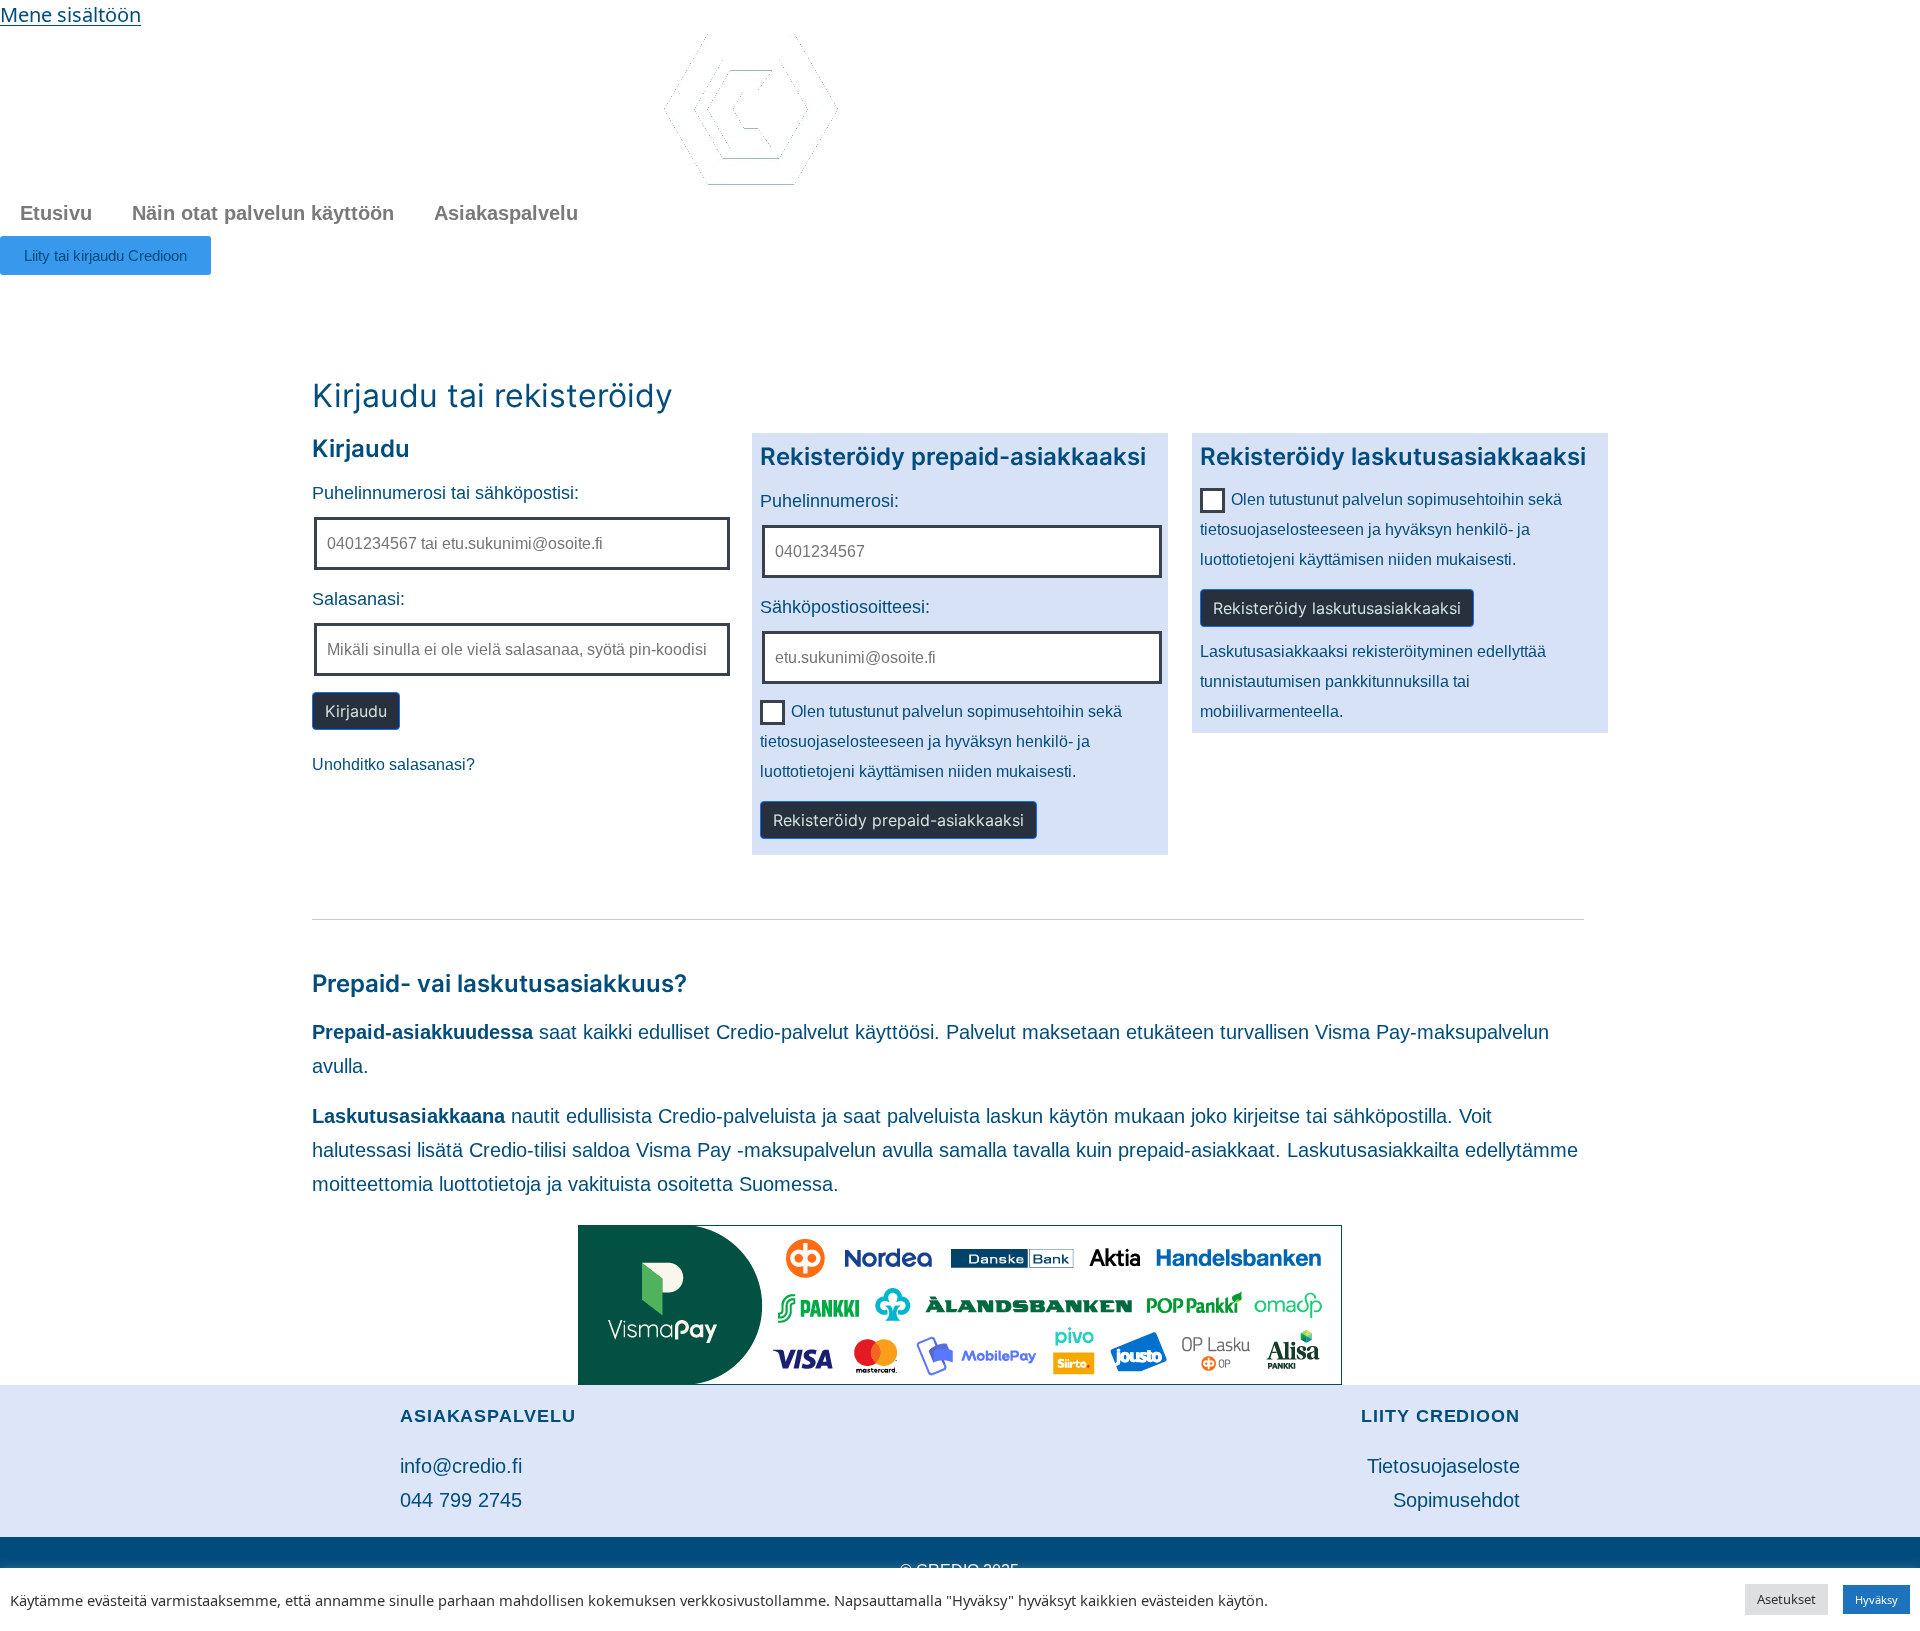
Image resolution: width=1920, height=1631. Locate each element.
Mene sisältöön (70, 14)
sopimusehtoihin (1025, 711)
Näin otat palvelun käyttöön (263, 213)
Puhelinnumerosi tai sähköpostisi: (445, 493)
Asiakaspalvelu (506, 213)
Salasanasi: (358, 599)
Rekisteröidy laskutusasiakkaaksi (1337, 608)
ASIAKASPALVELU (488, 1416)
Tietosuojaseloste (1443, 1466)
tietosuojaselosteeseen (842, 741)
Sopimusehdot (1456, 1500)
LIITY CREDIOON (1440, 1416)
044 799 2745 (461, 1500)
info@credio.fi (461, 1466)
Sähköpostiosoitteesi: (845, 607)
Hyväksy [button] (1876, 1599)
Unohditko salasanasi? (393, 764)
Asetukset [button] (1786, 1599)
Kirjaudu (356, 711)
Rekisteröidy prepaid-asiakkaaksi (898, 820)
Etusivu (56, 213)
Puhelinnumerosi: (829, 501)
